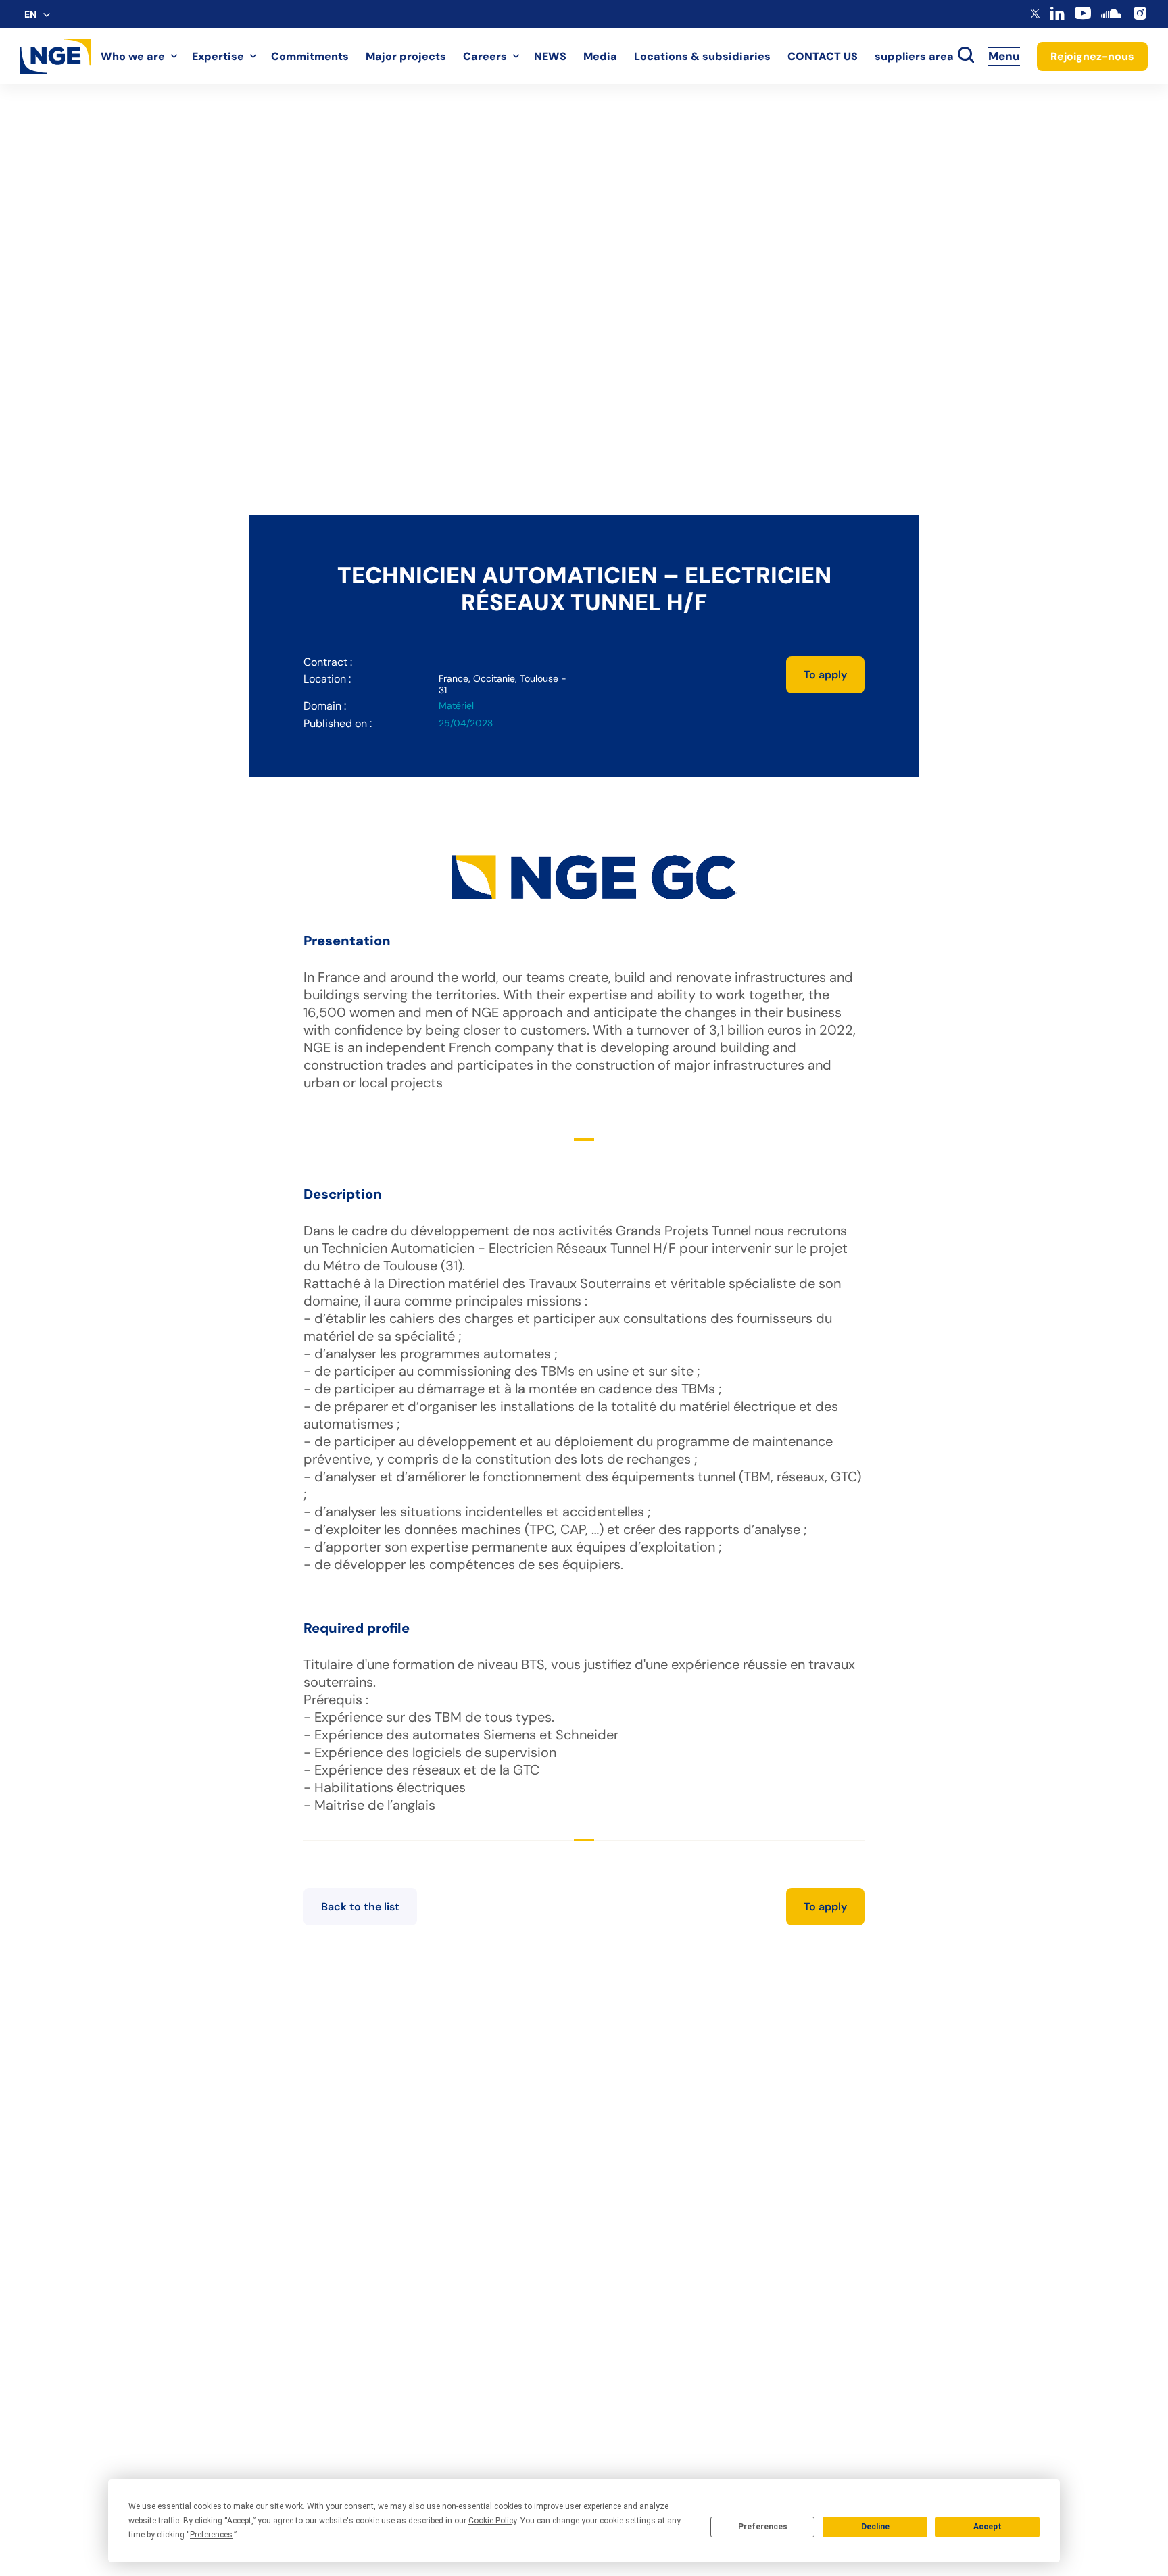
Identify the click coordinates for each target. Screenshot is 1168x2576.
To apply (825, 675)
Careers (485, 56)
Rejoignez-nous (1092, 56)
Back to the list (360, 1907)
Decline (875, 2527)
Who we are (133, 56)
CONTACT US (823, 56)
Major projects (406, 56)
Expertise (218, 56)
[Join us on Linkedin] (1057, 17)
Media (600, 56)
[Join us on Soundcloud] (1111, 20)
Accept (988, 2527)
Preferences (763, 2527)
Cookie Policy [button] (492, 2521)
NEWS (550, 56)
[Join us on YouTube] (1083, 18)
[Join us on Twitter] (1035, 15)
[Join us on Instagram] (1140, 18)
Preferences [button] (211, 2535)
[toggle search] (966, 56)
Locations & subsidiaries (702, 56)
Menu (1004, 56)
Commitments (310, 56)
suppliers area (914, 56)
